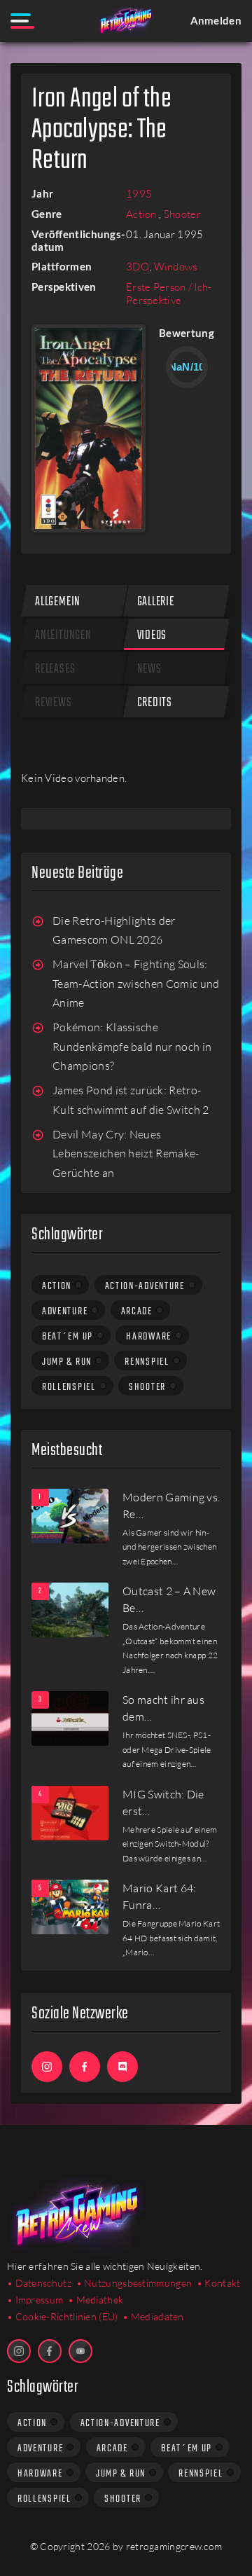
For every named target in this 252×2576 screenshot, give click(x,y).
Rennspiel (147, 1362)
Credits (155, 703)
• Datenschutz (39, 2283)
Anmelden (216, 20)
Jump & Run (67, 1362)
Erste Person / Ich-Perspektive (169, 294)
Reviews (54, 703)
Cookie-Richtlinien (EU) (67, 2316)
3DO (138, 267)
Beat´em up (68, 1337)
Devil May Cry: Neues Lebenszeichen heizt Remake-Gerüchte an (126, 1153)
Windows (176, 267)
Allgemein (58, 602)
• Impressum (35, 2300)
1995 (139, 194)
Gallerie (156, 602)
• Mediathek (96, 2300)
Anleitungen (63, 636)
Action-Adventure (145, 1286)
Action (142, 214)
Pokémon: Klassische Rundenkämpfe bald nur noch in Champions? (132, 1046)
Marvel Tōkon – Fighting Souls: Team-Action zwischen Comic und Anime (136, 983)
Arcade (137, 1311)
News (149, 669)
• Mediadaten (153, 2316)
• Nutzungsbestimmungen (134, 2283)
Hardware (149, 1337)
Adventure (65, 1311)
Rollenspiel (69, 1387)
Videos (152, 636)
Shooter (182, 214)
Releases (55, 669)
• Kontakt (219, 2283)
